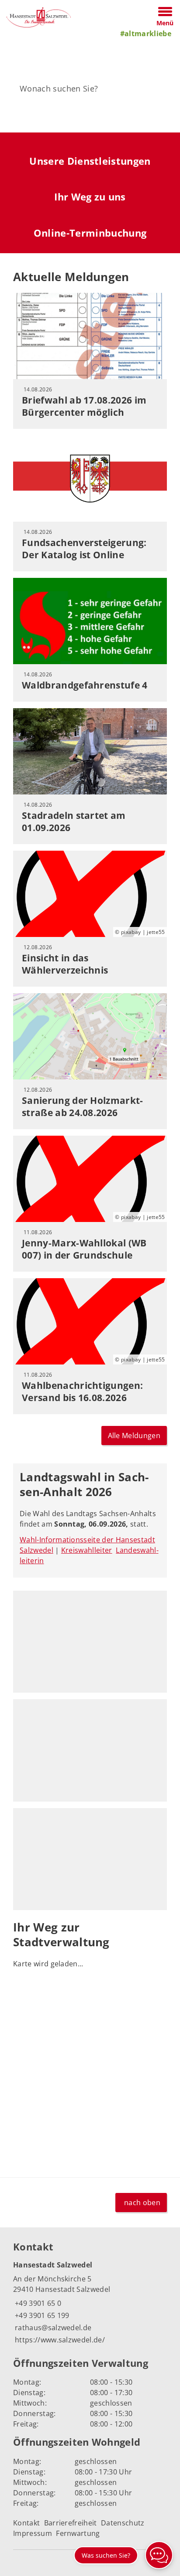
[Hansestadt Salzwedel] (90, 2303)
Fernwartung (78, 2533)
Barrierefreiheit (71, 2523)
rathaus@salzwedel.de (52, 2328)
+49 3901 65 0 (37, 2303)
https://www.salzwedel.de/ (59, 2340)
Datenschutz (123, 2523)
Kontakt (26, 2523)
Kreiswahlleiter (87, 1550)
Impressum (33, 2533)
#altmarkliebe (146, 34)
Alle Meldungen (134, 1436)
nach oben (142, 2203)
